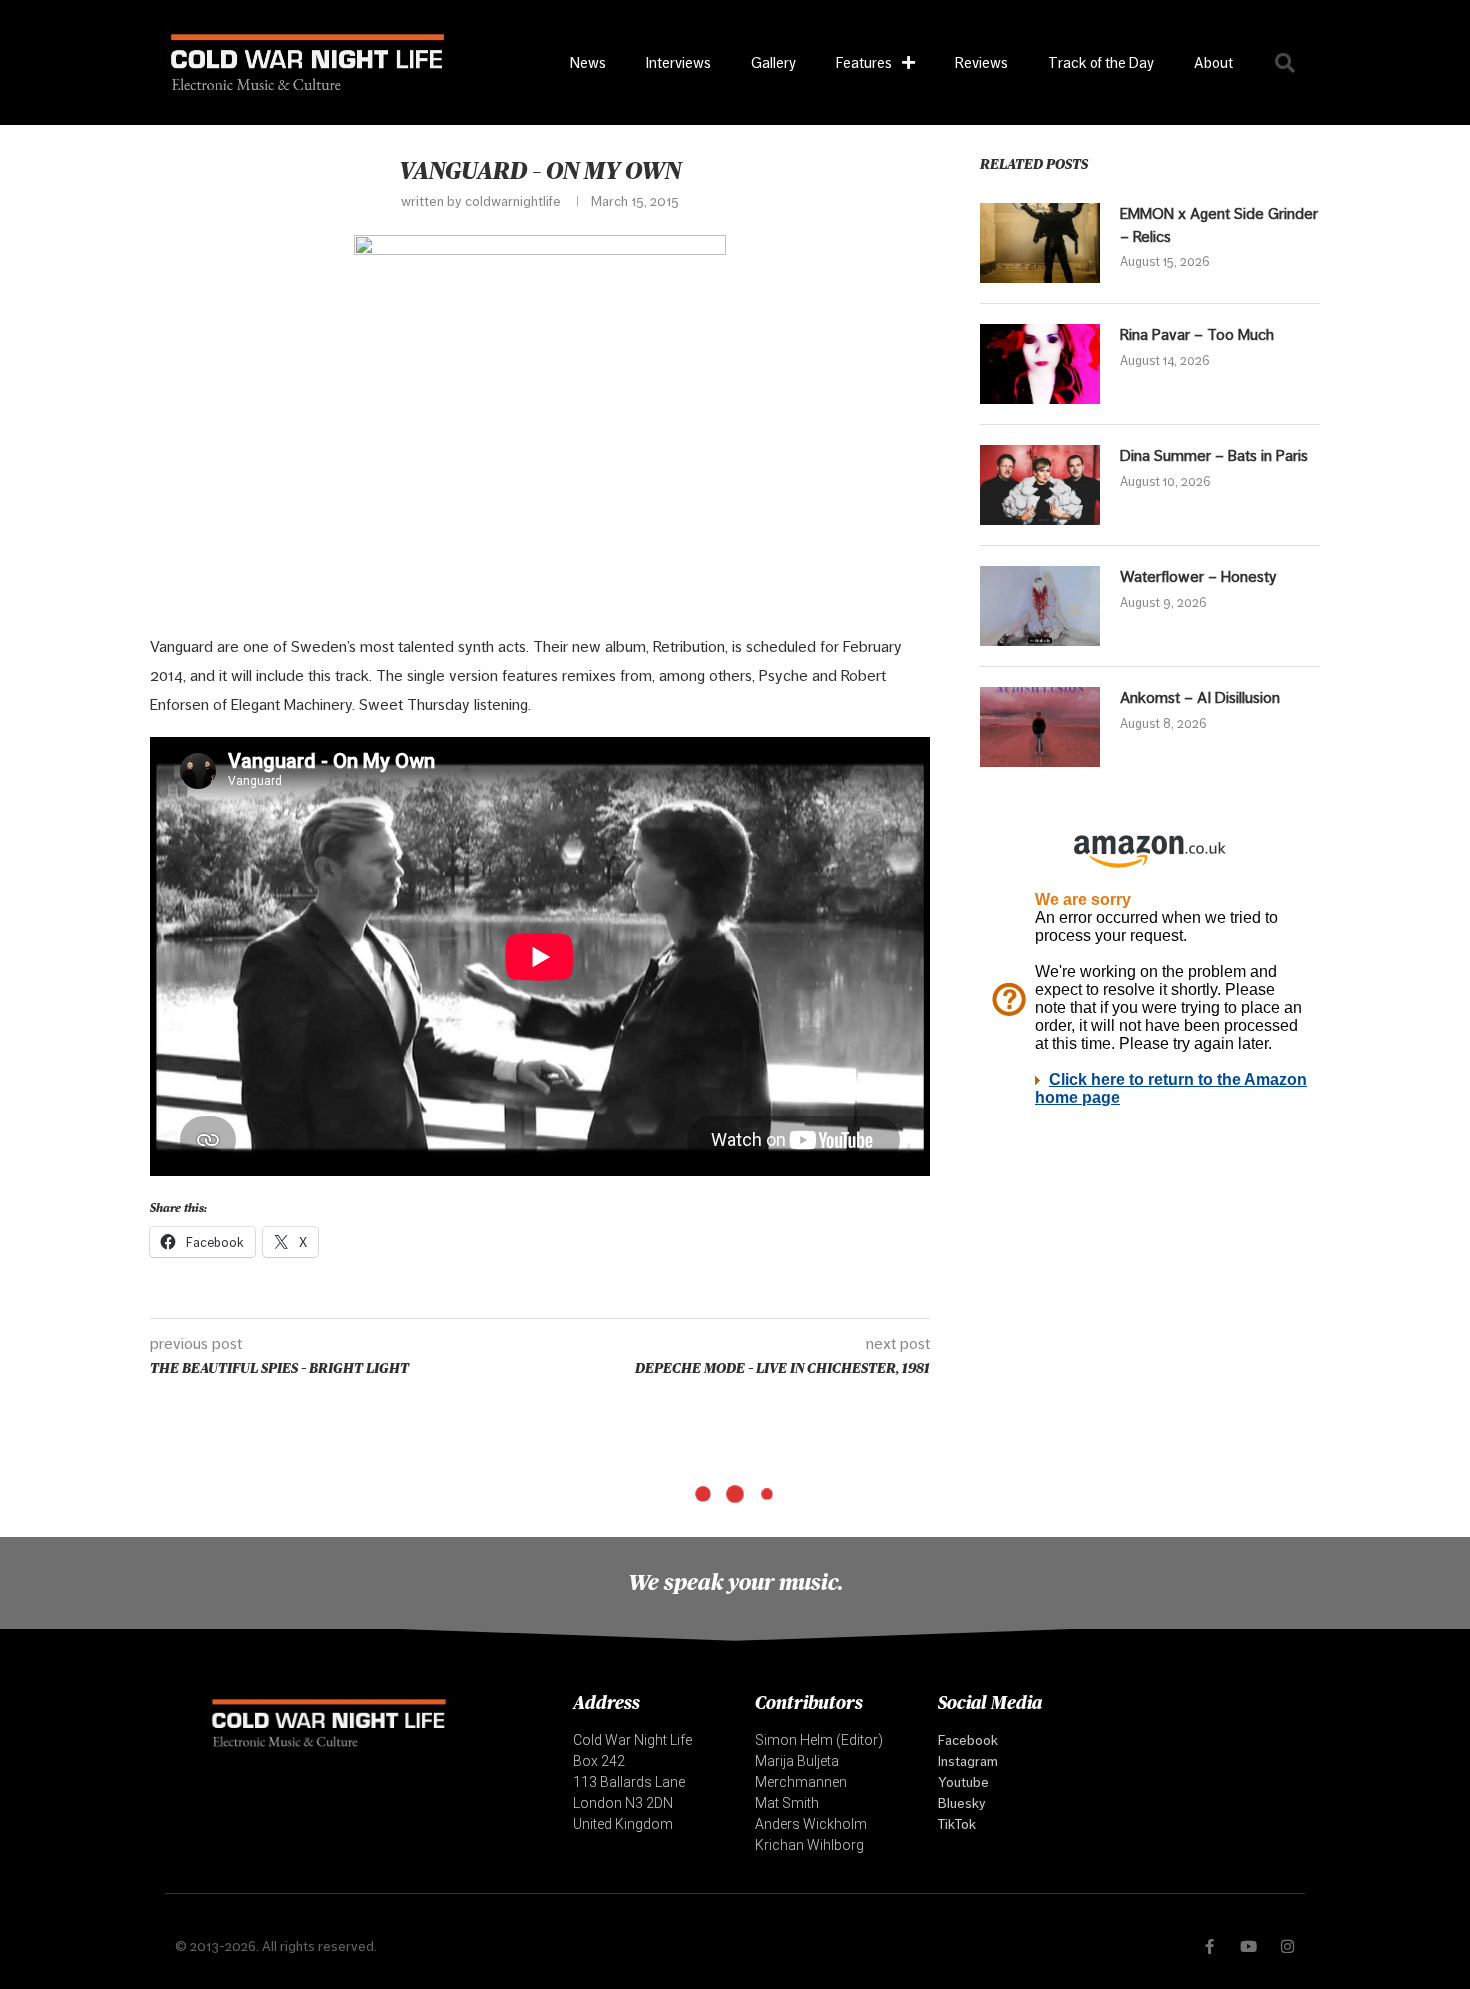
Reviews (981, 62)
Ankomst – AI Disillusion (1200, 697)
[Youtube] (1248, 1946)
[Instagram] (1287, 1946)
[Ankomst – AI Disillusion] (1040, 727)
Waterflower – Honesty (1198, 576)
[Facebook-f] (1209, 1946)
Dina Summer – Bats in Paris (1214, 455)
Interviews (678, 62)
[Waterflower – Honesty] (1040, 606)
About (1213, 62)
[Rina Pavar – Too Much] (1040, 364)
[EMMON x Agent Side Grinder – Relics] (1040, 243)
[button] (1285, 63)
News (588, 62)
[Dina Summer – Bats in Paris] (1040, 485)
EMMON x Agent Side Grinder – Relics (1219, 224)
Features (864, 62)
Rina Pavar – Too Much (1197, 334)
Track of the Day (1101, 62)
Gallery (773, 62)
